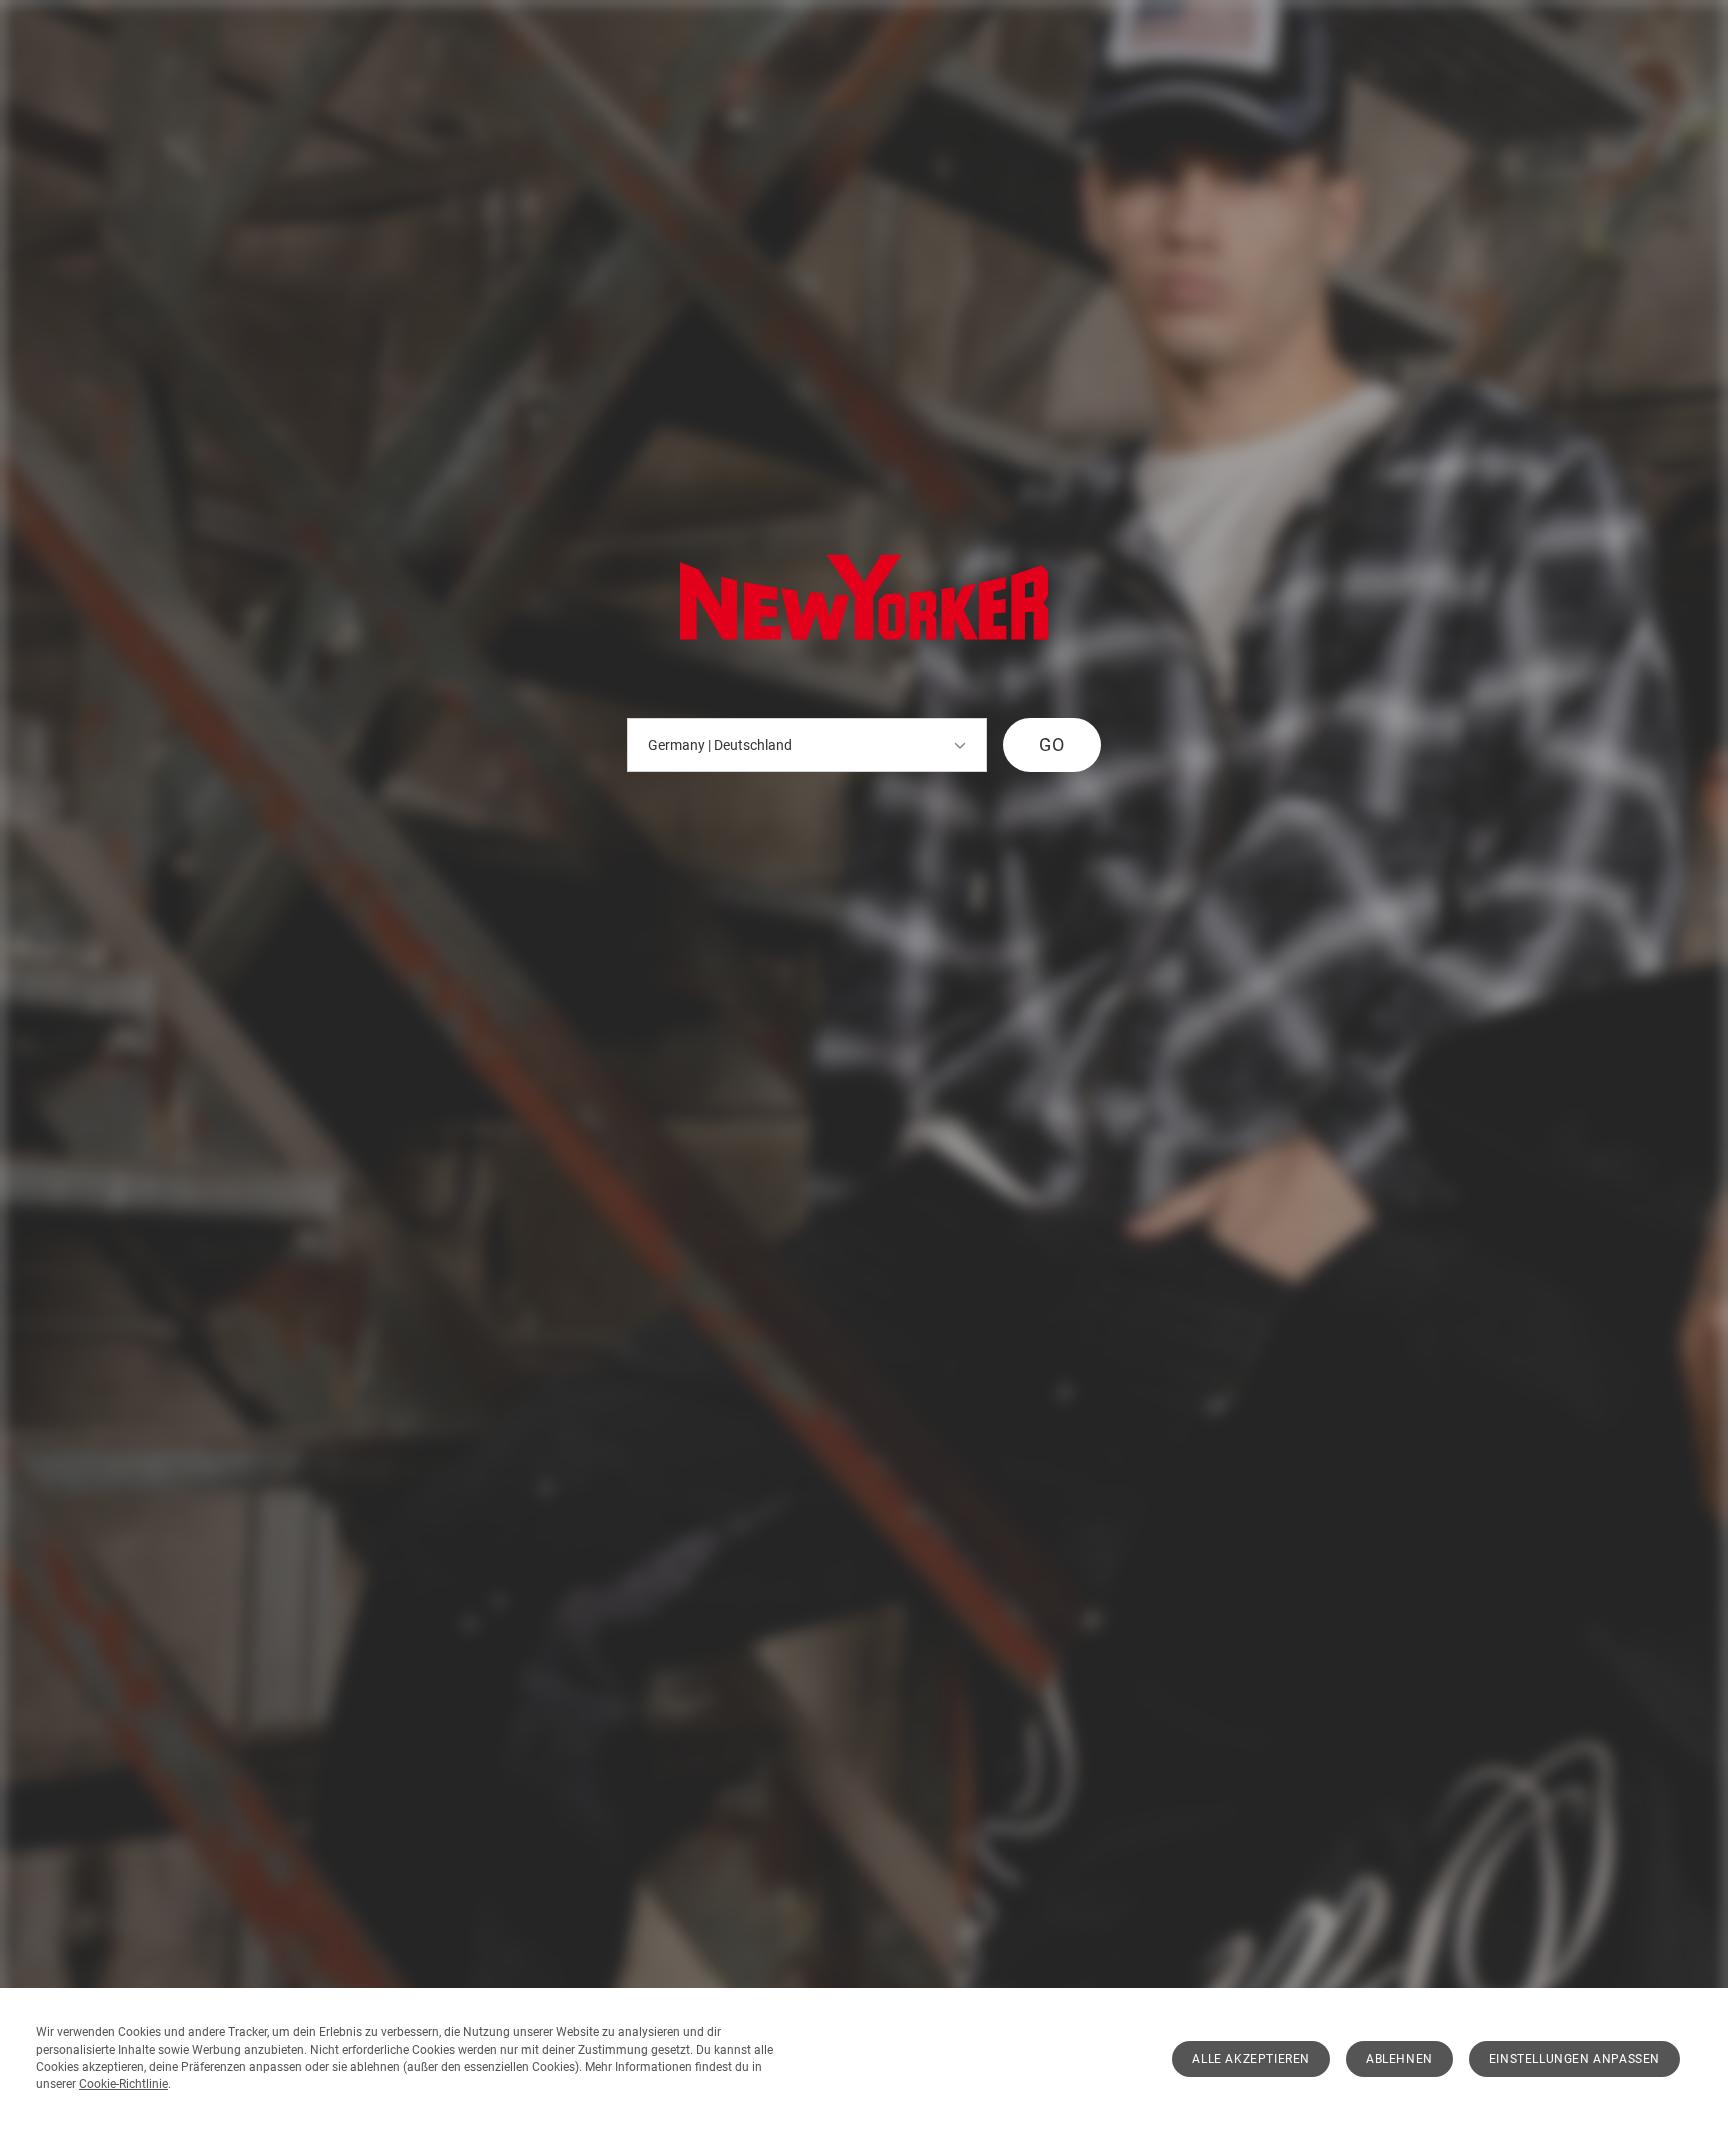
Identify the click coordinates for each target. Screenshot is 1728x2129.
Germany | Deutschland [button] (720, 745)
